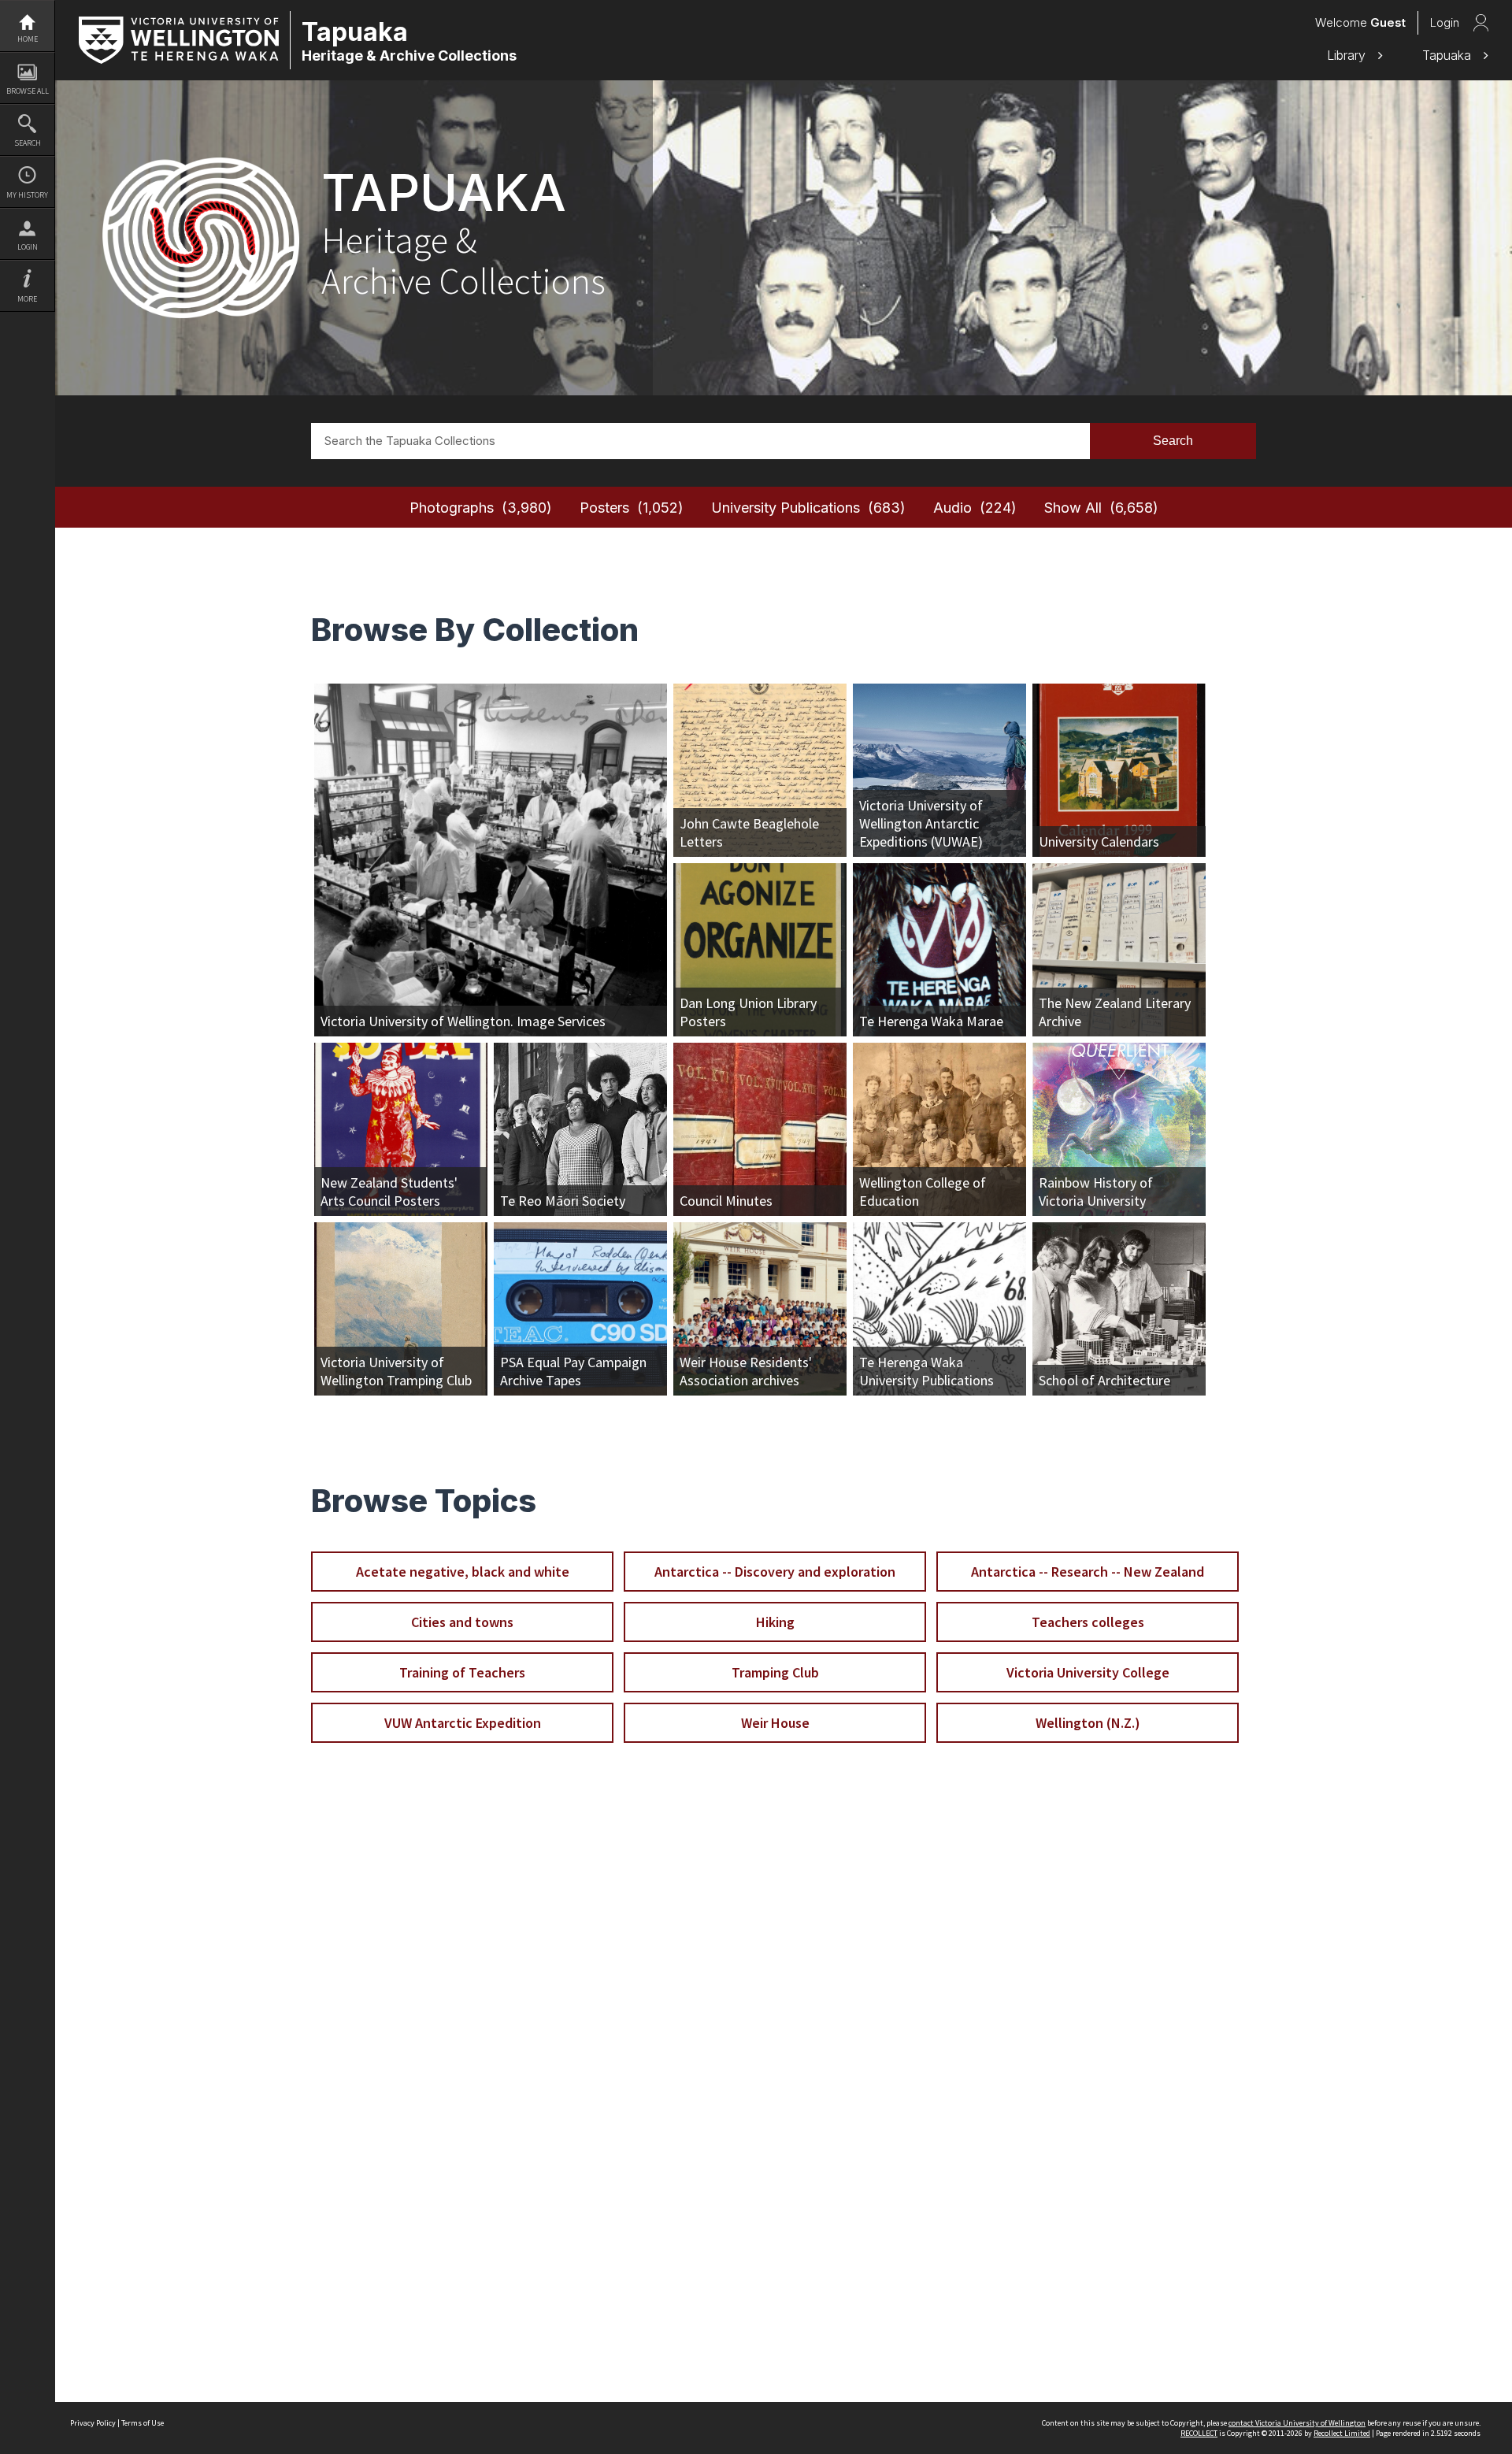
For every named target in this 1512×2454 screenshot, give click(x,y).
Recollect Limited (1342, 2433)
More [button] (27, 299)
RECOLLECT (1199, 2433)
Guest (1388, 22)
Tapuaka (1449, 55)
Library (1348, 55)
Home (28, 39)
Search (28, 143)
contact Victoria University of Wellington (1297, 2423)
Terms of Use (143, 2423)
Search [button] (1173, 441)
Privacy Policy (93, 2423)
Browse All (28, 91)
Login (28, 247)
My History (27, 195)
